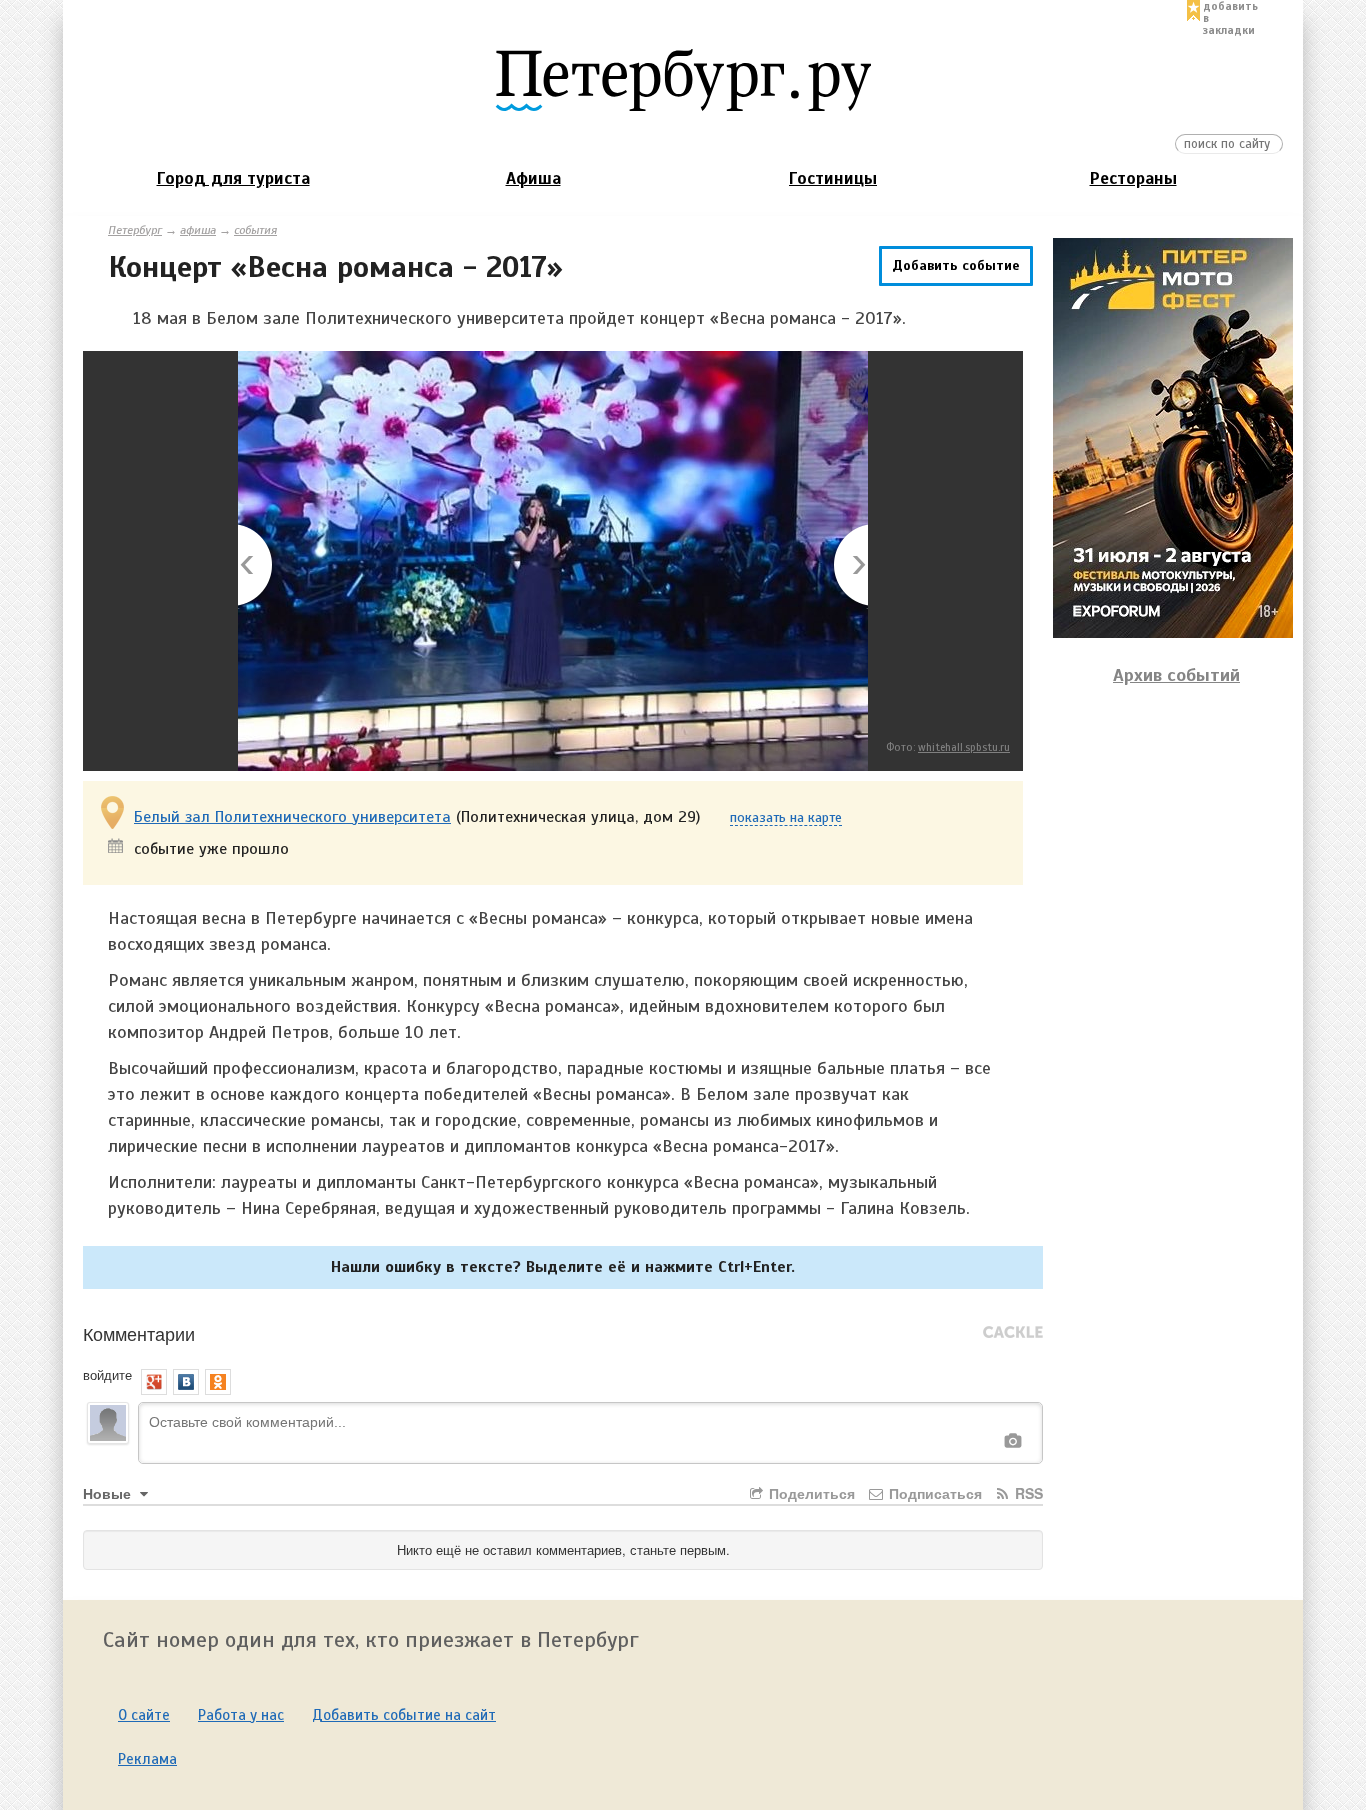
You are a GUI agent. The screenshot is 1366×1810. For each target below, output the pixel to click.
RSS (1027, 1493)
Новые (109, 1493)
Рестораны (1133, 178)
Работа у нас (241, 1715)
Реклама (147, 1759)
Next (849, 566)
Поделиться (810, 1493)
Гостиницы (833, 178)
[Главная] (683, 79)
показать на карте (786, 818)
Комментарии (139, 1333)
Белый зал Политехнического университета (292, 817)
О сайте (144, 1715)
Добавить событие (956, 265)
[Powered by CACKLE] (1013, 1333)
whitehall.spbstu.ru (964, 747)
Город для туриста (233, 178)
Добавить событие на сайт (404, 1715)
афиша (198, 230)
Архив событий (1176, 675)
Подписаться (933, 1493)
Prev (256, 566)
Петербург (135, 230)
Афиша (533, 178)
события (255, 230)
